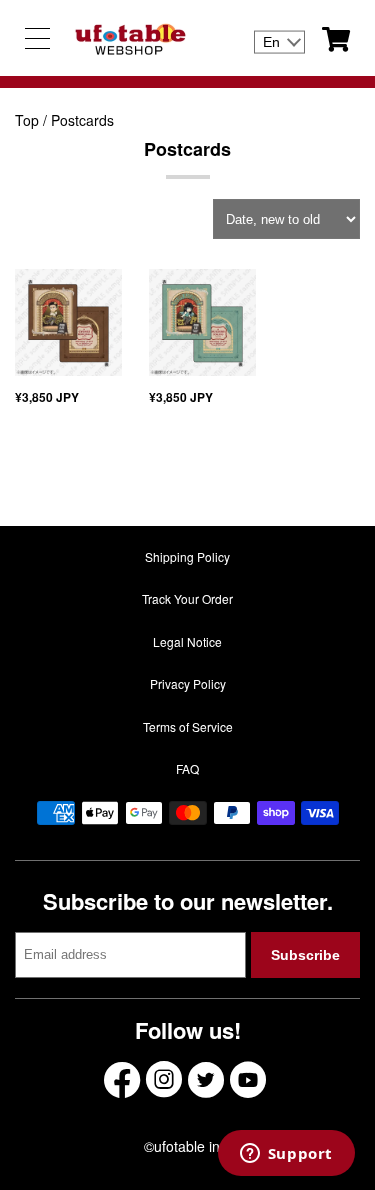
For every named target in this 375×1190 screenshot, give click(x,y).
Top (27, 120)
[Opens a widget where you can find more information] (286, 1155)
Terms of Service (188, 726)
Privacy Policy (188, 683)
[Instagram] (164, 1079)
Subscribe (305, 955)
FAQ (187, 768)
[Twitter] (206, 1079)
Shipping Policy (187, 556)
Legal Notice (187, 641)
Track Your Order (187, 598)
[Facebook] (122, 1079)
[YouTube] (248, 1079)
